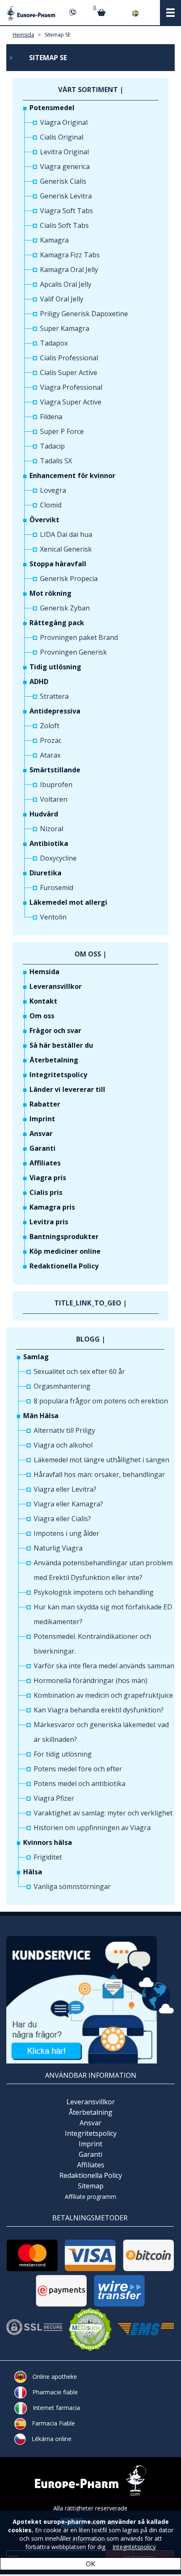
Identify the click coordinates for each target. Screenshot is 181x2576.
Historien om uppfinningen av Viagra (92, 1828)
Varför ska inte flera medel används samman (104, 1666)
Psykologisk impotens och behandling (94, 1592)
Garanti (43, 1148)
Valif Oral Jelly (62, 299)
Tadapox (54, 343)
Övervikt (44, 520)
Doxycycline (58, 858)
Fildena (51, 417)
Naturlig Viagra (58, 1548)
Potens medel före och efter (78, 1769)
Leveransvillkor (56, 986)
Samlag (36, 1357)
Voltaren (54, 799)
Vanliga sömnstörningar (72, 1886)
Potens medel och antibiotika (80, 1783)
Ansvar (41, 1133)
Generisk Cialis (63, 181)
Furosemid (57, 888)
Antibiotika (49, 843)
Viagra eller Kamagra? (68, 1504)
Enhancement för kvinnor (72, 476)
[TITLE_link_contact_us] (90, 1999)
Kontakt (43, 1001)
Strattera (54, 696)
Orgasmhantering (62, 1386)
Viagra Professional (71, 387)
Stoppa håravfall (58, 564)
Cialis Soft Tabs (64, 225)
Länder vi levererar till (67, 1089)
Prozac (51, 740)
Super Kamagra (65, 328)
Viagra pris (48, 1178)
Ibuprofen (56, 785)
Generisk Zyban (65, 608)
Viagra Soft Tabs (67, 211)
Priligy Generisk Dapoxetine (84, 314)
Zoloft (50, 726)
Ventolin (53, 917)
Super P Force (62, 431)
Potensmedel (52, 108)
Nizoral (52, 829)
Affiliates (45, 1163)
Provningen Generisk (73, 652)
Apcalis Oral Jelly (66, 284)
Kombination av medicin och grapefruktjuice (103, 1695)
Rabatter (45, 1104)
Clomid (51, 505)
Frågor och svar (55, 1030)
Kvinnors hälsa (48, 1842)
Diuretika (45, 873)
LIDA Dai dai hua (66, 534)
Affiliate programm (90, 2197)
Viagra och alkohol (63, 1445)
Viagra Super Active (71, 402)
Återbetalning (54, 1060)
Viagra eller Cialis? (62, 1519)
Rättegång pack (57, 623)
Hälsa (33, 1872)
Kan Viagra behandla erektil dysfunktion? (99, 1710)
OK (90, 2564)
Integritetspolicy (58, 1075)
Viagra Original (64, 122)
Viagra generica (65, 166)
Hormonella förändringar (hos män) (90, 1680)
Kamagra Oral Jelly (69, 269)
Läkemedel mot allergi (68, 902)
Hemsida (23, 35)
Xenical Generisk (66, 549)
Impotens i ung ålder (67, 1533)
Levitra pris (49, 1222)
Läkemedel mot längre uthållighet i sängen (101, 1460)
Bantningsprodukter (64, 1236)
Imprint (42, 1119)
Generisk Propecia (69, 579)
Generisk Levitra (66, 196)
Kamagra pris (52, 1207)
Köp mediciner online (65, 1251)
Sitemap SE (57, 35)
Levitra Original (64, 152)
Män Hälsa (41, 1416)
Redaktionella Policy (64, 1266)
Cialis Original (62, 137)
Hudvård (44, 814)
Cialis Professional (69, 358)
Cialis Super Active (69, 373)
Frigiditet (48, 1857)
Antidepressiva (55, 711)
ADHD (39, 682)
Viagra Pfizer (54, 1798)
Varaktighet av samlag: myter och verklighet (103, 1813)
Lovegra (53, 490)
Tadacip (52, 446)
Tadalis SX (56, 461)
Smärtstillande (55, 770)
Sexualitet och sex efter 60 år (79, 1371)
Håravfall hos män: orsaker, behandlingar (99, 1474)
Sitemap (91, 2186)
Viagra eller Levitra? (65, 1489)
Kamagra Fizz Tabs (70, 255)
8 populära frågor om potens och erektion (101, 1401)
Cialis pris (46, 1192)
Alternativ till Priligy (64, 1430)
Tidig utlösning (55, 667)
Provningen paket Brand (79, 637)
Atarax (50, 755)
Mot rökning (51, 593)
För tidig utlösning (63, 1754)
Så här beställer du (61, 1045)
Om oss (42, 1016)
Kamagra (54, 240)
